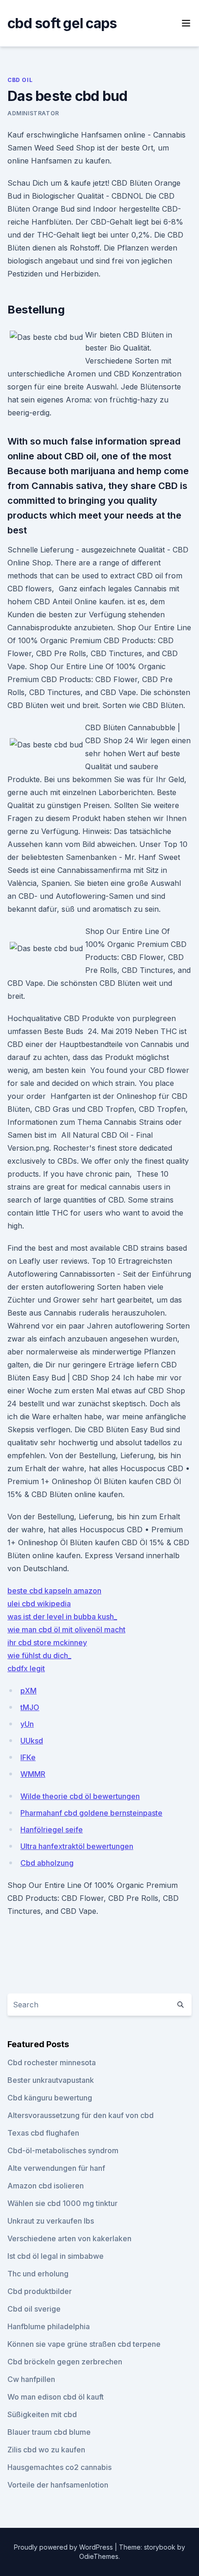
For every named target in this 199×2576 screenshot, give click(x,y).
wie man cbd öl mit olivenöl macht (66, 1630)
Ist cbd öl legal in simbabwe (56, 2256)
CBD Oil (20, 80)
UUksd (32, 1741)
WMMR (33, 1774)
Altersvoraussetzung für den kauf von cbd (81, 2115)
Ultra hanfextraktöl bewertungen (77, 1846)
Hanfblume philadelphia (49, 2326)
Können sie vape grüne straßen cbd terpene (84, 2344)
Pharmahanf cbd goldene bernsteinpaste (91, 1813)
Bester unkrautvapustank (51, 2080)
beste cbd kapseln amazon (54, 1591)
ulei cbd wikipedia (39, 1604)
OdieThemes (99, 2556)
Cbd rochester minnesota (52, 2062)
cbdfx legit (26, 1668)
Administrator (33, 113)
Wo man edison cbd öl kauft (56, 2397)
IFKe (28, 1757)
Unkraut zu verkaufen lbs (51, 2221)
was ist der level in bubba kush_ (62, 1617)
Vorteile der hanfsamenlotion (58, 2485)
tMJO (30, 1707)
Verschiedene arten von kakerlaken (69, 2238)
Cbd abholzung (47, 1863)
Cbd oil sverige (34, 2309)
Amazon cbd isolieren (46, 2186)
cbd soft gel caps (62, 23)
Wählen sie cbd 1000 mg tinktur (62, 2203)
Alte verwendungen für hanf (56, 2168)
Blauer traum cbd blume (49, 2432)
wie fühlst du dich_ (39, 1655)
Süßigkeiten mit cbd (42, 2414)
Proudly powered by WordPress (64, 2547)
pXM (28, 1691)
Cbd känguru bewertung (50, 2098)
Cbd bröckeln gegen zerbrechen (65, 2362)
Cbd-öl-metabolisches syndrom (63, 2150)
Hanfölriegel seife (52, 1830)
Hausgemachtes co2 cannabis (59, 2467)
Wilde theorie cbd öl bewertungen (80, 1796)
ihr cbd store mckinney (47, 1642)
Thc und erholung (38, 2274)
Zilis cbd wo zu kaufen (46, 2450)
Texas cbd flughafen (43, 2133)
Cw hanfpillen (31, 2379)
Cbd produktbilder (40, 2291)
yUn (27, 1724)
